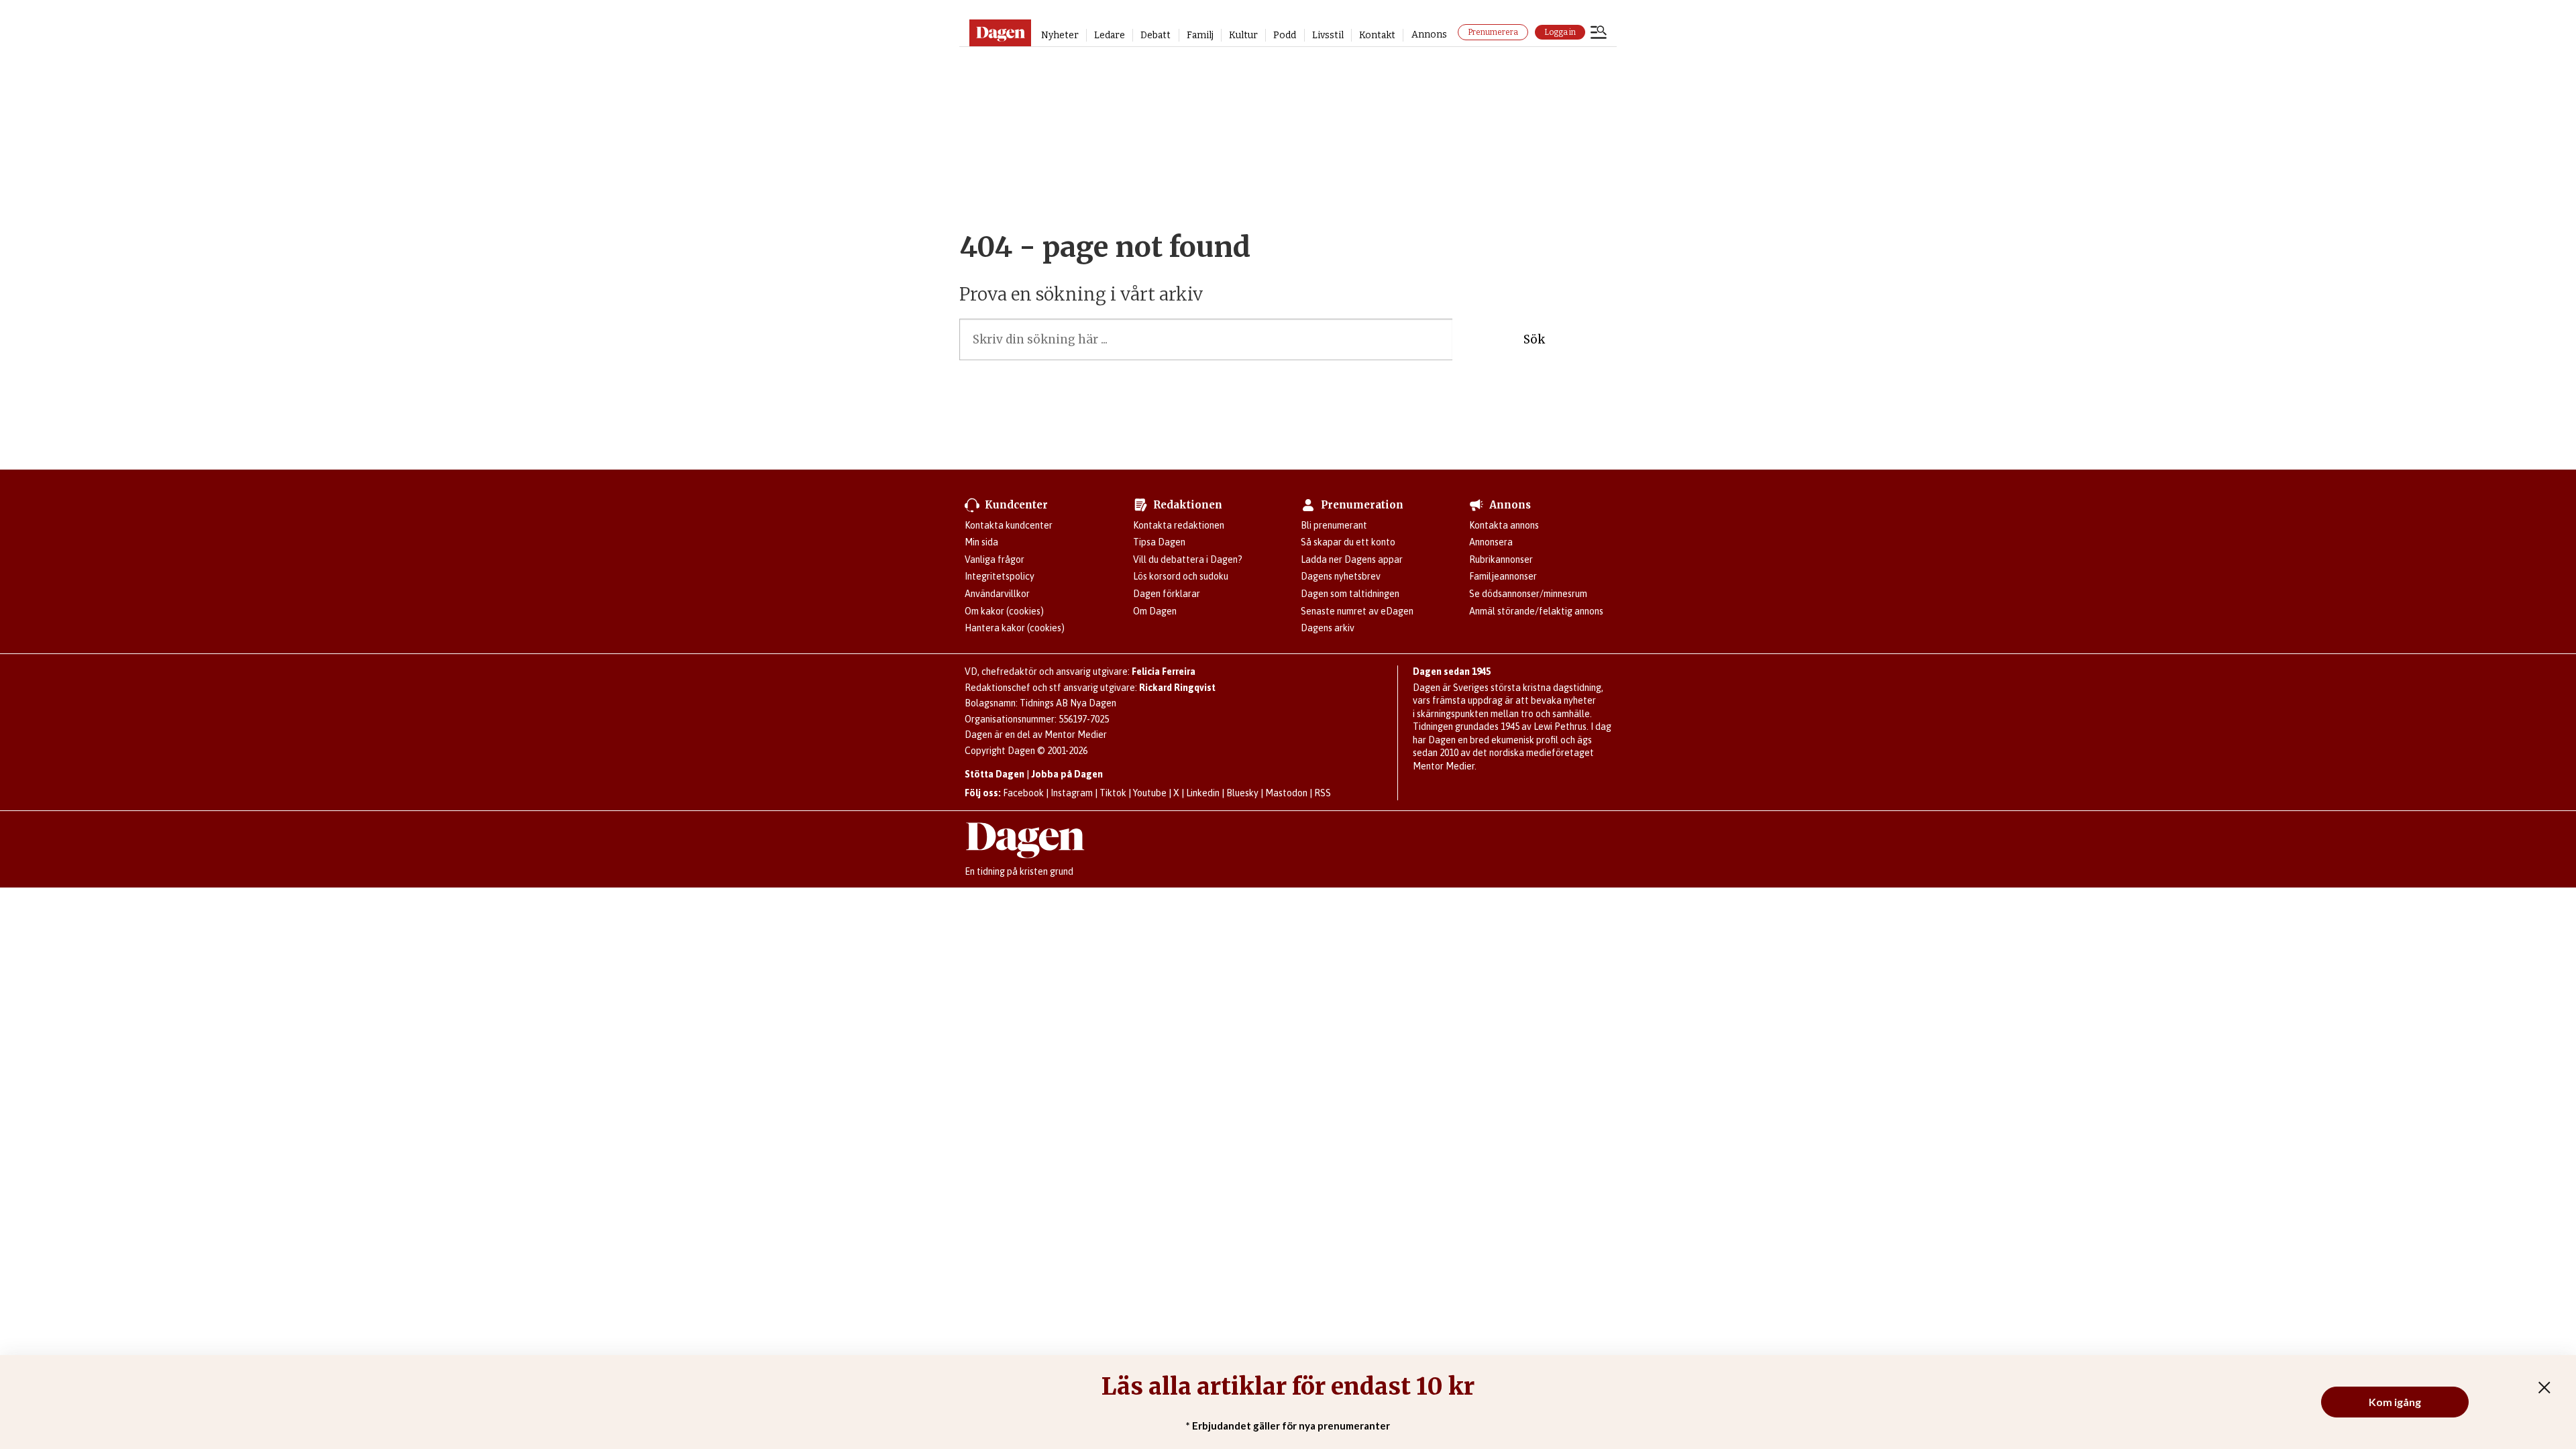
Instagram (1072, 793)
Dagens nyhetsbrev (1341, 576)
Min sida (981, 542)
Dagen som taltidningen (1350, 594)
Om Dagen (1155, 611)
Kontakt (1377, 35)
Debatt (1156, 35)
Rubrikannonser (1501, 559)
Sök (1534, 339)
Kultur (1243, 35)
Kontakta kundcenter (1009, 525)
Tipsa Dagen (1159, 542)
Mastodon (1286, 793)
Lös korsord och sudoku (1181, 576)
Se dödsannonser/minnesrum (1528, 594)
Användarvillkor (997, 594)
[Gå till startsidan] (1000, 33)
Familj (1200, 35)
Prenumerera (1493, 32)
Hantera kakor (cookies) (1015, 628)
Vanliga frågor (995, 559)
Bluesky (1242, 793)
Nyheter (1060, 35)
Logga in (1560, 32)
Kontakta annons (1504, 525)
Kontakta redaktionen (1179, 525)
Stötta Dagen (995, 774)
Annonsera (1491, 542)
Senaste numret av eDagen (1357, 611)
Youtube (1150, 793)
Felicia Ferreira (1164, 672)
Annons (1429, 35)
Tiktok (1113, 793)
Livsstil (1328, 35)
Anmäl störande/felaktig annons (1536, 611)
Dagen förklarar (1167, 594)
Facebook (1023, 793)
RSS (1323, 793)
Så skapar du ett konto (1348, 542)
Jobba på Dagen (1067, 774)
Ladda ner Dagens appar (1352, 559)
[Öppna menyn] (1599, 34)
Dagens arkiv (1328, 628)
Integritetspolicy (1000, 576)
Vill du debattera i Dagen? (1188, 559)
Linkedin (1203, 793)
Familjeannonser (1503, 576)
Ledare (1110, 35)
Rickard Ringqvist (1177, 688)
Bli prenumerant (1334, 525)
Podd (1285, 35)
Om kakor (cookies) (1004, 611)
